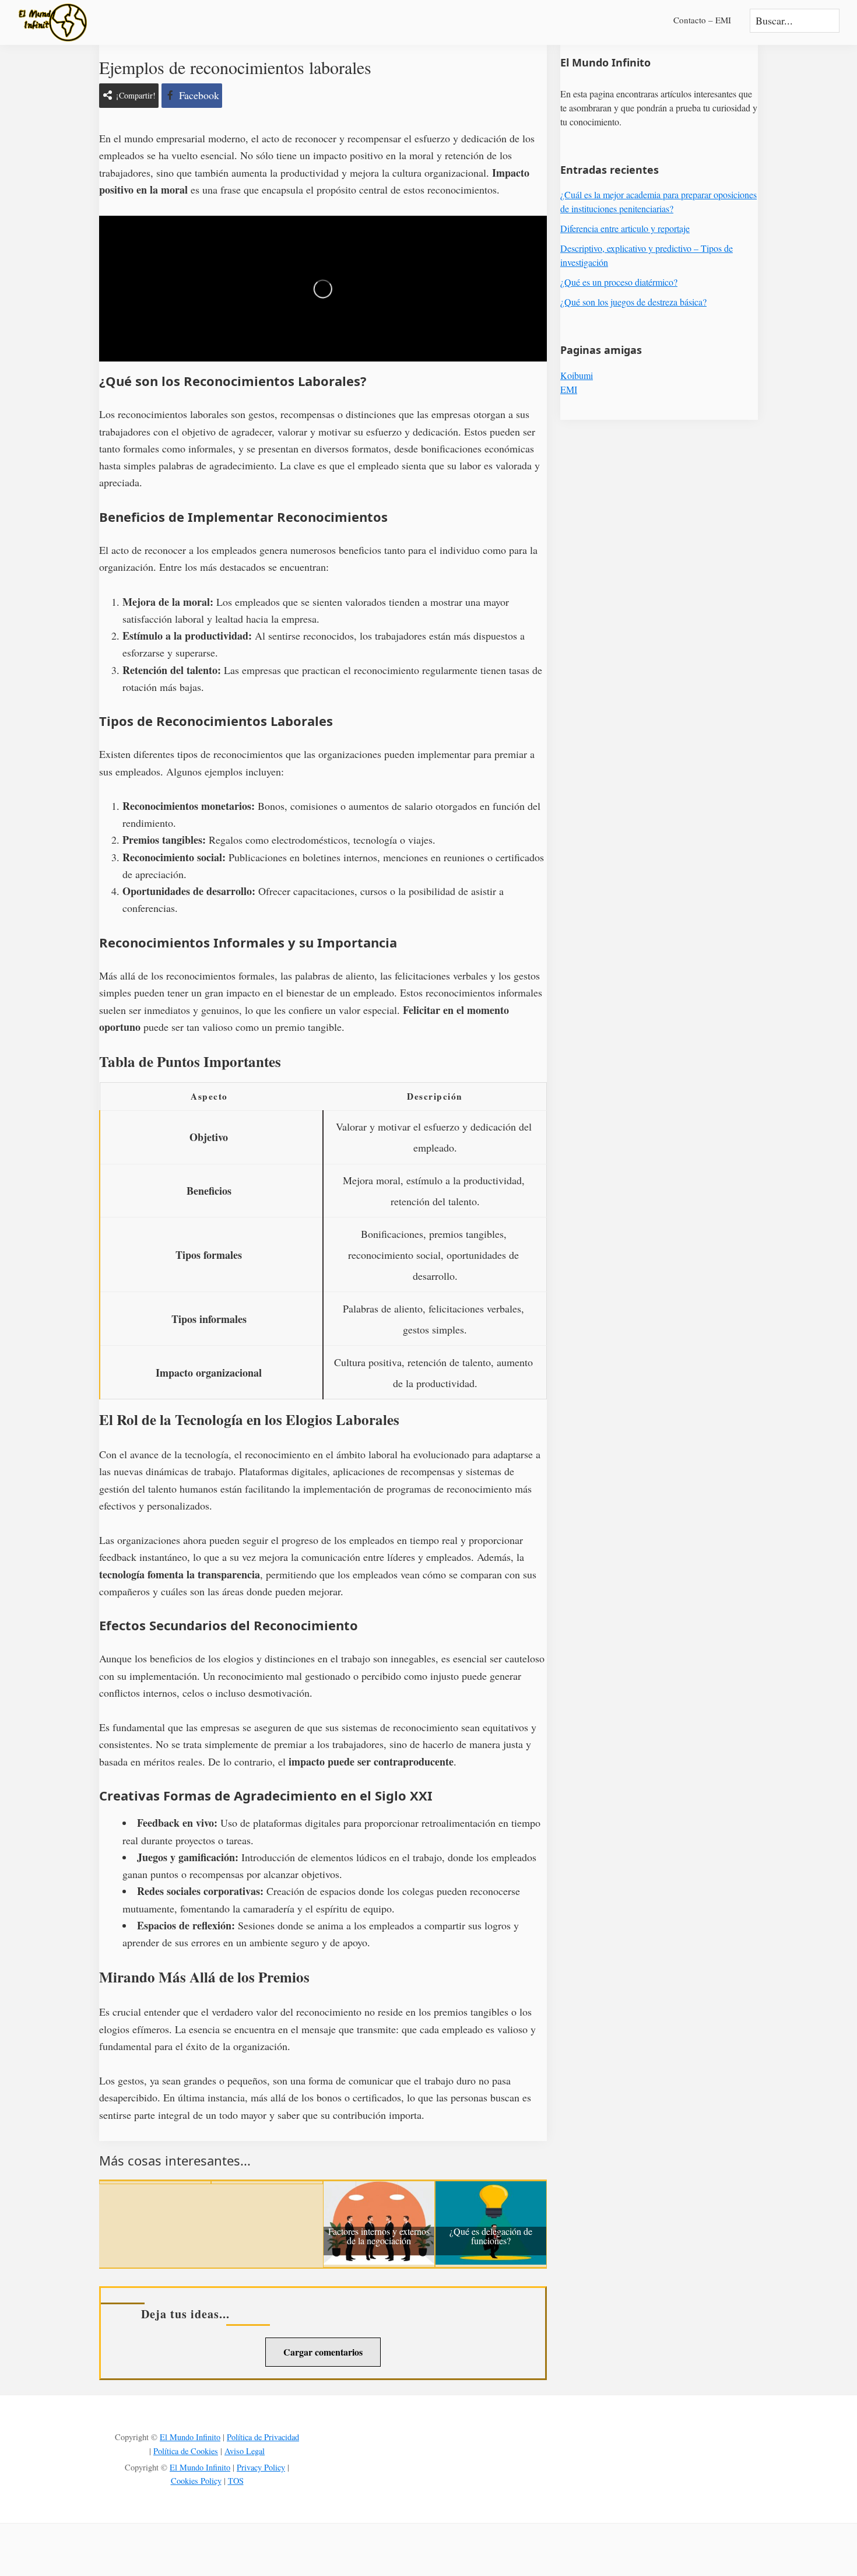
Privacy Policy (261, 2467)
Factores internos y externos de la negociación (379, 2237)
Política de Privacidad (263, 2437)
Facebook (199, 95)
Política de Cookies (186, 2451)
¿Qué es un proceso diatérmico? (619, 282)
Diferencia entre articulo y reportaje (625, 228)
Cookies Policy (196, 2481)
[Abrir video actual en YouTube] (323, 289)
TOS (236, 2481)
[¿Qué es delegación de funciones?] (491, 2189)
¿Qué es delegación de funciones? (491, 2237)
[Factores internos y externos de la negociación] (379, 2189)
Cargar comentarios (323, 2352)
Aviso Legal (245, 2451)
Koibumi (577, 375)
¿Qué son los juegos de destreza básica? (633, 302)
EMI (569, 389)
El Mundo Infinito (190, 2437)
